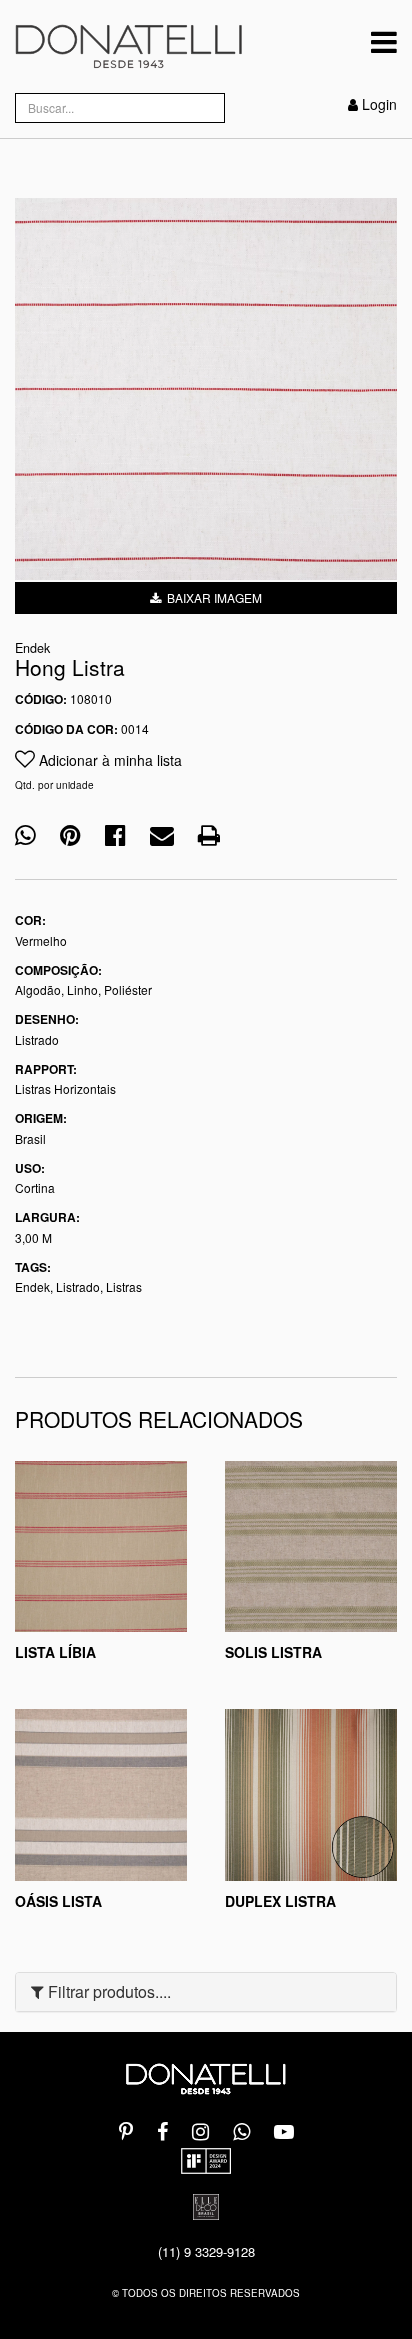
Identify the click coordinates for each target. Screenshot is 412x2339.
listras (124, 1286)
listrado (78, 1286)
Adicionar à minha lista (108, 760)
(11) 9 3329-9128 (206, 2251)
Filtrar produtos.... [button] (107, 1991)
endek (32, 1286)
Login (379, 104)
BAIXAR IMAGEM (211, 597)
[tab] (206, 1992)
